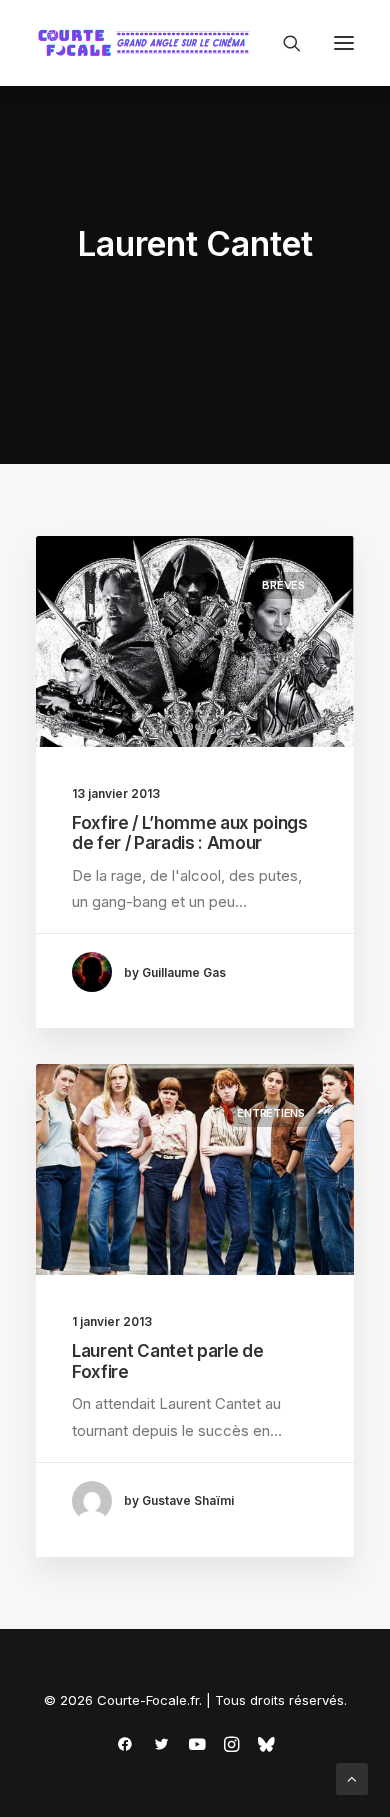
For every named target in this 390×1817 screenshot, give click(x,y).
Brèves (283, 585)
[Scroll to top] (352, 1777)
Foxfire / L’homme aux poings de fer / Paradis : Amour (189, 833)
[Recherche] (283, 43)
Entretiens (271, 1113)
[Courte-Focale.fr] (148, 43)
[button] (344, 43)
